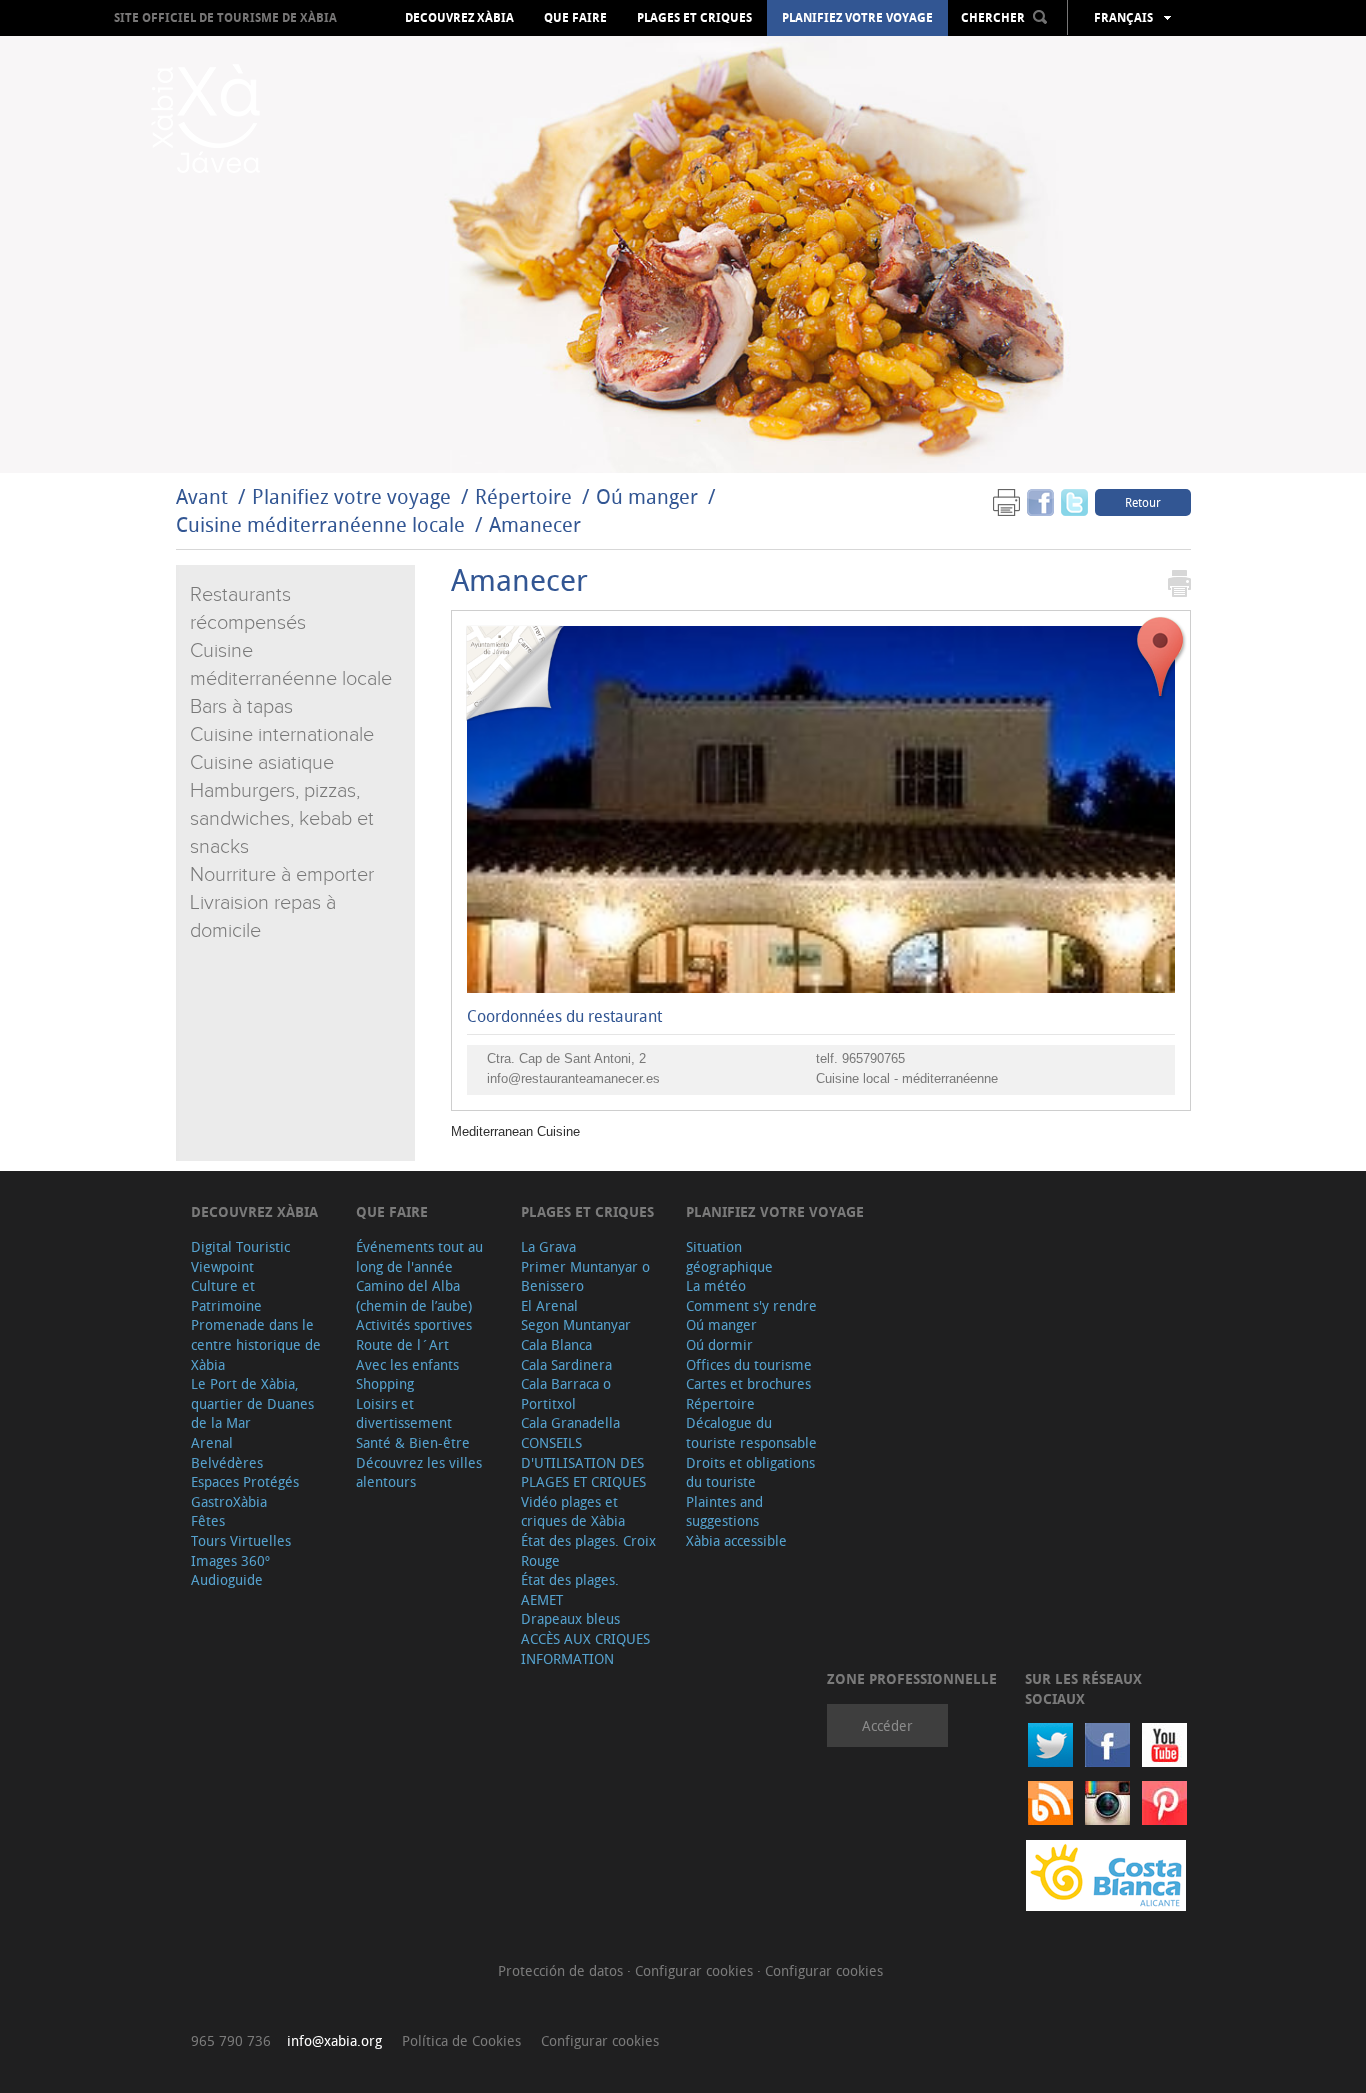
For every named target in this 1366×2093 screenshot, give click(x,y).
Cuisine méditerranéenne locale (320, 524)
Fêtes (208, 1520)
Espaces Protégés (245, 1481)
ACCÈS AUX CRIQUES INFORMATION (585, 1648)
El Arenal (549, 1305)
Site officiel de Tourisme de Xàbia (225, 17)
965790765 (873, 1058)
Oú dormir (719, 1344)
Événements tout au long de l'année (419, 1256)
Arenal (212, 1442)
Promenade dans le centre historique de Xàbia (256, 1344)
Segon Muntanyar (576, 1324)
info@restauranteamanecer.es (573, 1078)
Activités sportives (414, 1324)
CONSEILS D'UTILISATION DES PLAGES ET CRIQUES (583, 1462)
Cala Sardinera (566, 1364)
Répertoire (523, 496)
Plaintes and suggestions (724, 1511)
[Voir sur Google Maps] (1161, 657)
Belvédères (227, 1462)
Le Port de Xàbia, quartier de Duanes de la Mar (252, 1403)
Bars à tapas (241, 707)
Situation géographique (729, 1256)
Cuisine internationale (282, 735)
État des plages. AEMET (570, 1589)
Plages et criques (694, 18)
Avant (202, 496)
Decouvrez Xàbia (459, 18)
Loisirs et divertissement (404, 1413)
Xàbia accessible (736, 1540)
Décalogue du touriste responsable (751, 1432)
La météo (716, 1285)
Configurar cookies (696, 1970)
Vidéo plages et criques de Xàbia (573, 1511)
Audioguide (227, 1579)
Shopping (385, 1383)
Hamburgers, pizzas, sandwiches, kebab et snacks (282, 819)
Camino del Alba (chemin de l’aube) (414, 1295)
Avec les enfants (407, 1364)
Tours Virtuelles (241, 1540)
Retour (1143, 502)
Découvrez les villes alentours (419, 1472)
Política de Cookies (461, 2040)
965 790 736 (231, 2040)
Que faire (575, 18)
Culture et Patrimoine (226, 1295)
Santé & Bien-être (413, 1442)
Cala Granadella (570, 1422)
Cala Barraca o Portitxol (566, 1393)
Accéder (887, 1725)
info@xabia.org (334, 2040)
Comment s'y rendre (751, 1305)
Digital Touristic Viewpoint (240, 1256)
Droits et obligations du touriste (750, 1472)
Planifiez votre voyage (857, 18)
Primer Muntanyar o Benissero (585, 1276)
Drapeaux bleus (570, 1618)
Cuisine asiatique (262, 763)
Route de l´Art (402, 1344)
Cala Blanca (556, 1344)
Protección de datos (562, 1970)
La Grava (548, 1246)
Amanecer (535, 524)
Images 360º (230, 1560)
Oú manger (647, 496)
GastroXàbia (229, 1501)
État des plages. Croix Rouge (588, 1550)
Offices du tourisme (749, 1364)
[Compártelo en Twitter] (1074, 501)
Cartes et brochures (748, 1383)
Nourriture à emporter (282, 875)
